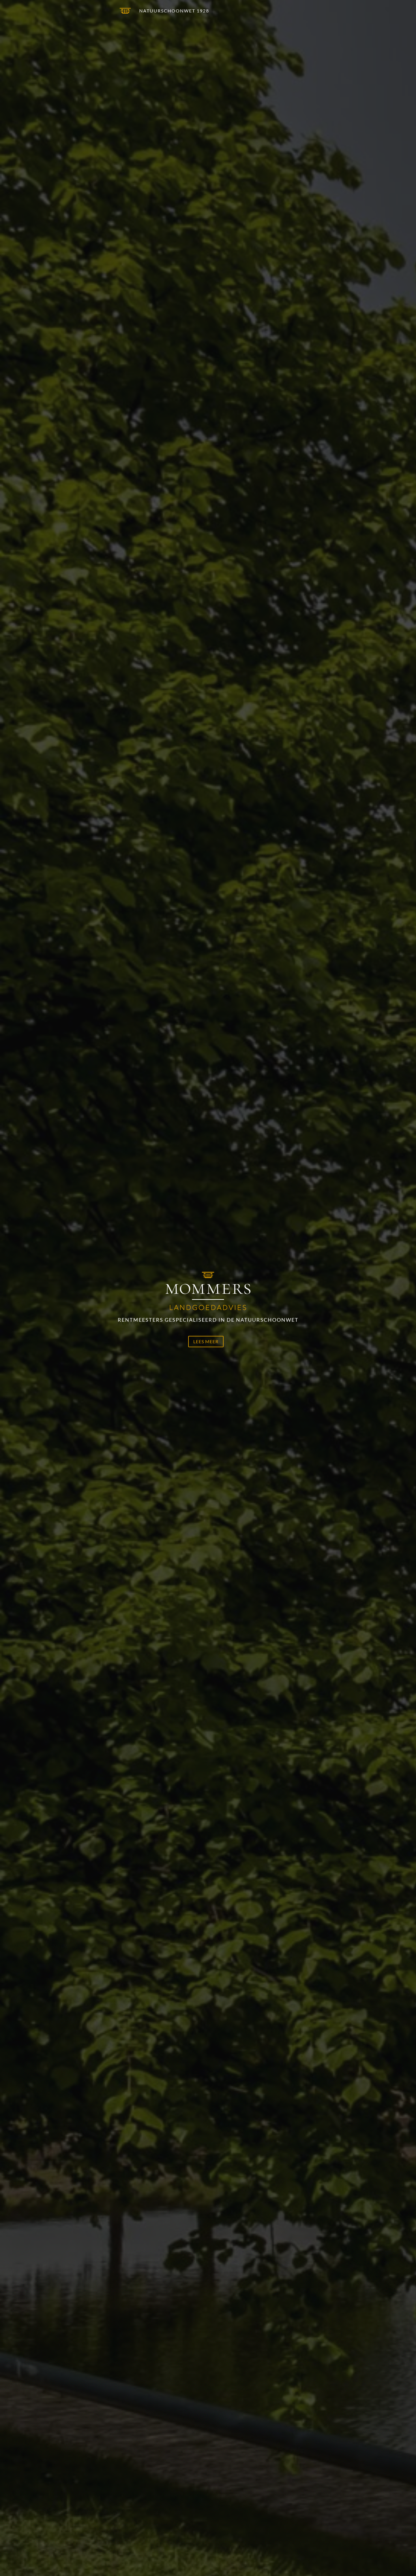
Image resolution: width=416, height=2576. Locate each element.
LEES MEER (206, 1341)
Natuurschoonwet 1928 (174, 11)
